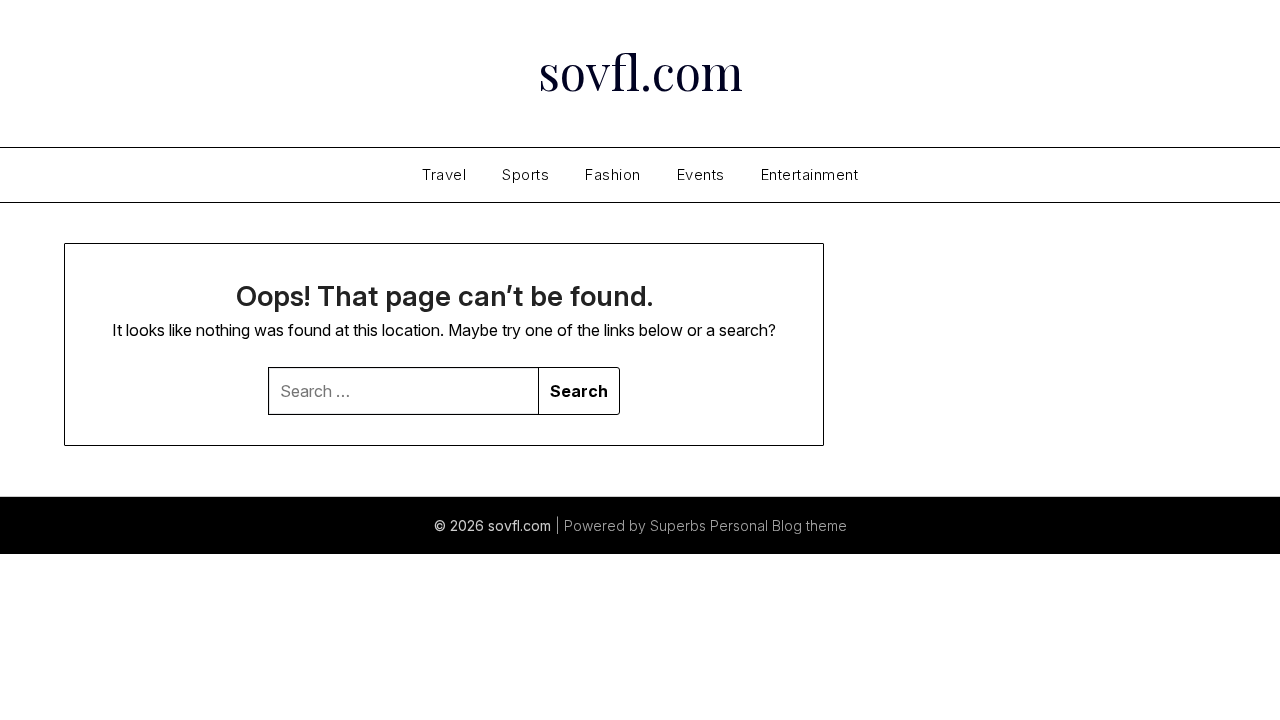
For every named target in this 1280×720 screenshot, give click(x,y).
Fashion (613, 174)
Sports (525, 174)
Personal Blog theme (778, 525)
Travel (444, 174)
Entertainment (810, 174)
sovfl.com (640, 71)
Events (701, 174)
